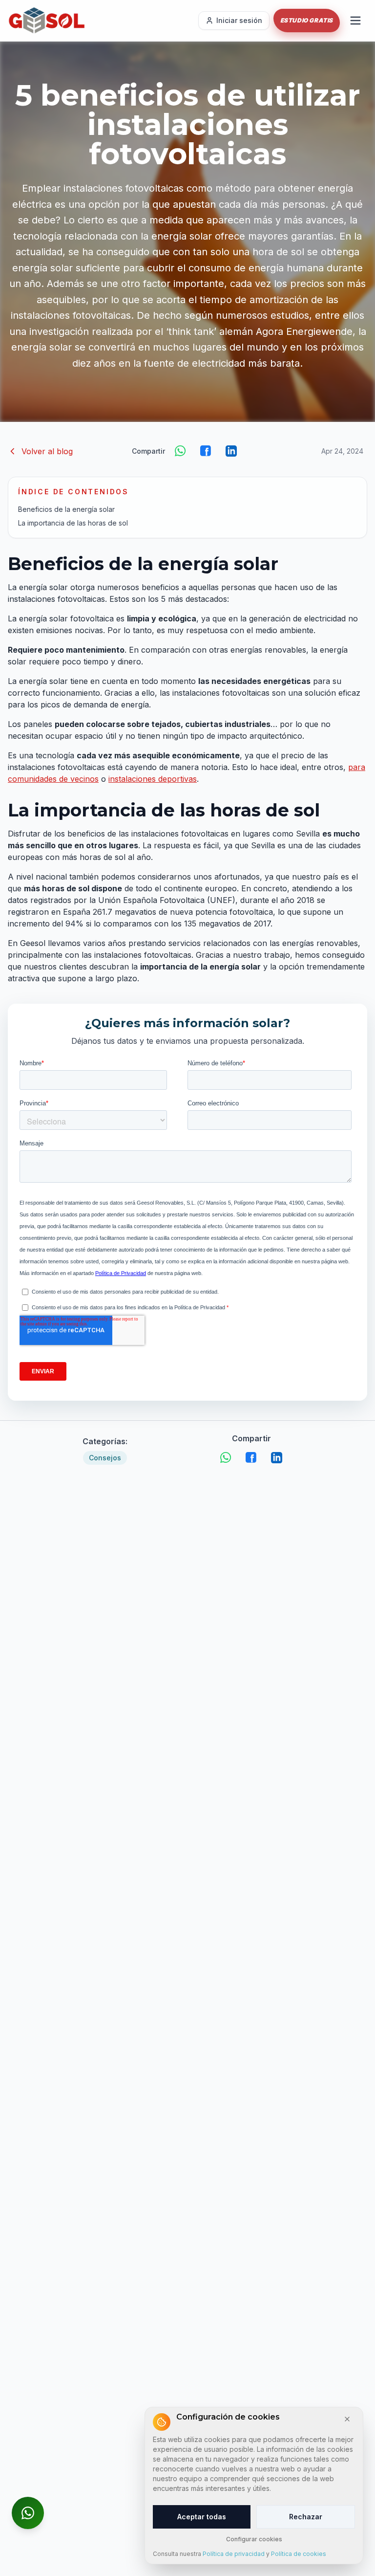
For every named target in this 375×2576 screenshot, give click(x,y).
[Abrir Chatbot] (28, 2513)
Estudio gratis (307, 20)
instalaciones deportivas (153, 779)
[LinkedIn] (231, 451)
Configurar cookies (254, 2539)
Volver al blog (47, 451)
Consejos (105, 1458)
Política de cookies (299, 2554)
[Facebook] (206, 451)
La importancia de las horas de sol (73, 523)
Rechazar (306, 2517)
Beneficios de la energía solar (66, 509)
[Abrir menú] (355, 21)
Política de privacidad (234, 2554)
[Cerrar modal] (347, 2419)
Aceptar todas (202, 2517)
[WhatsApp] (181, 451)
